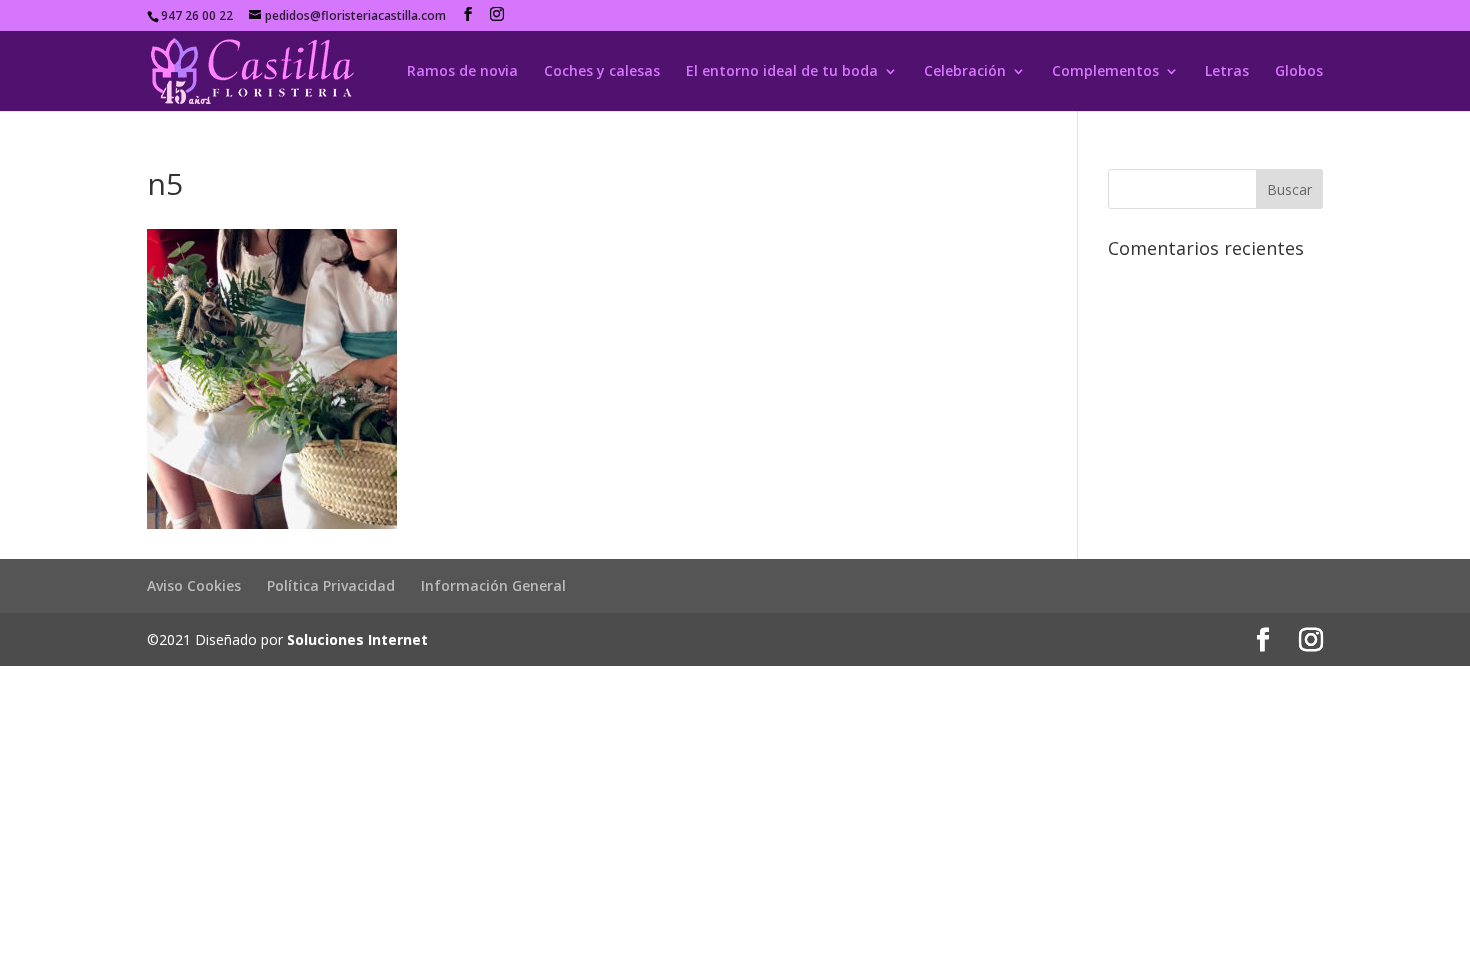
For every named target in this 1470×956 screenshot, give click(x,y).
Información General (493, 585)
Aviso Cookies (194, 585)
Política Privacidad (331, 585)
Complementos (1105, 72)
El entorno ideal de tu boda (782, 72)
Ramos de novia (462, 72)
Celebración (965, 72)
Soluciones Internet (357, 639)
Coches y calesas (602, 72)
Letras (1227, 72)
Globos (1299, 72)
